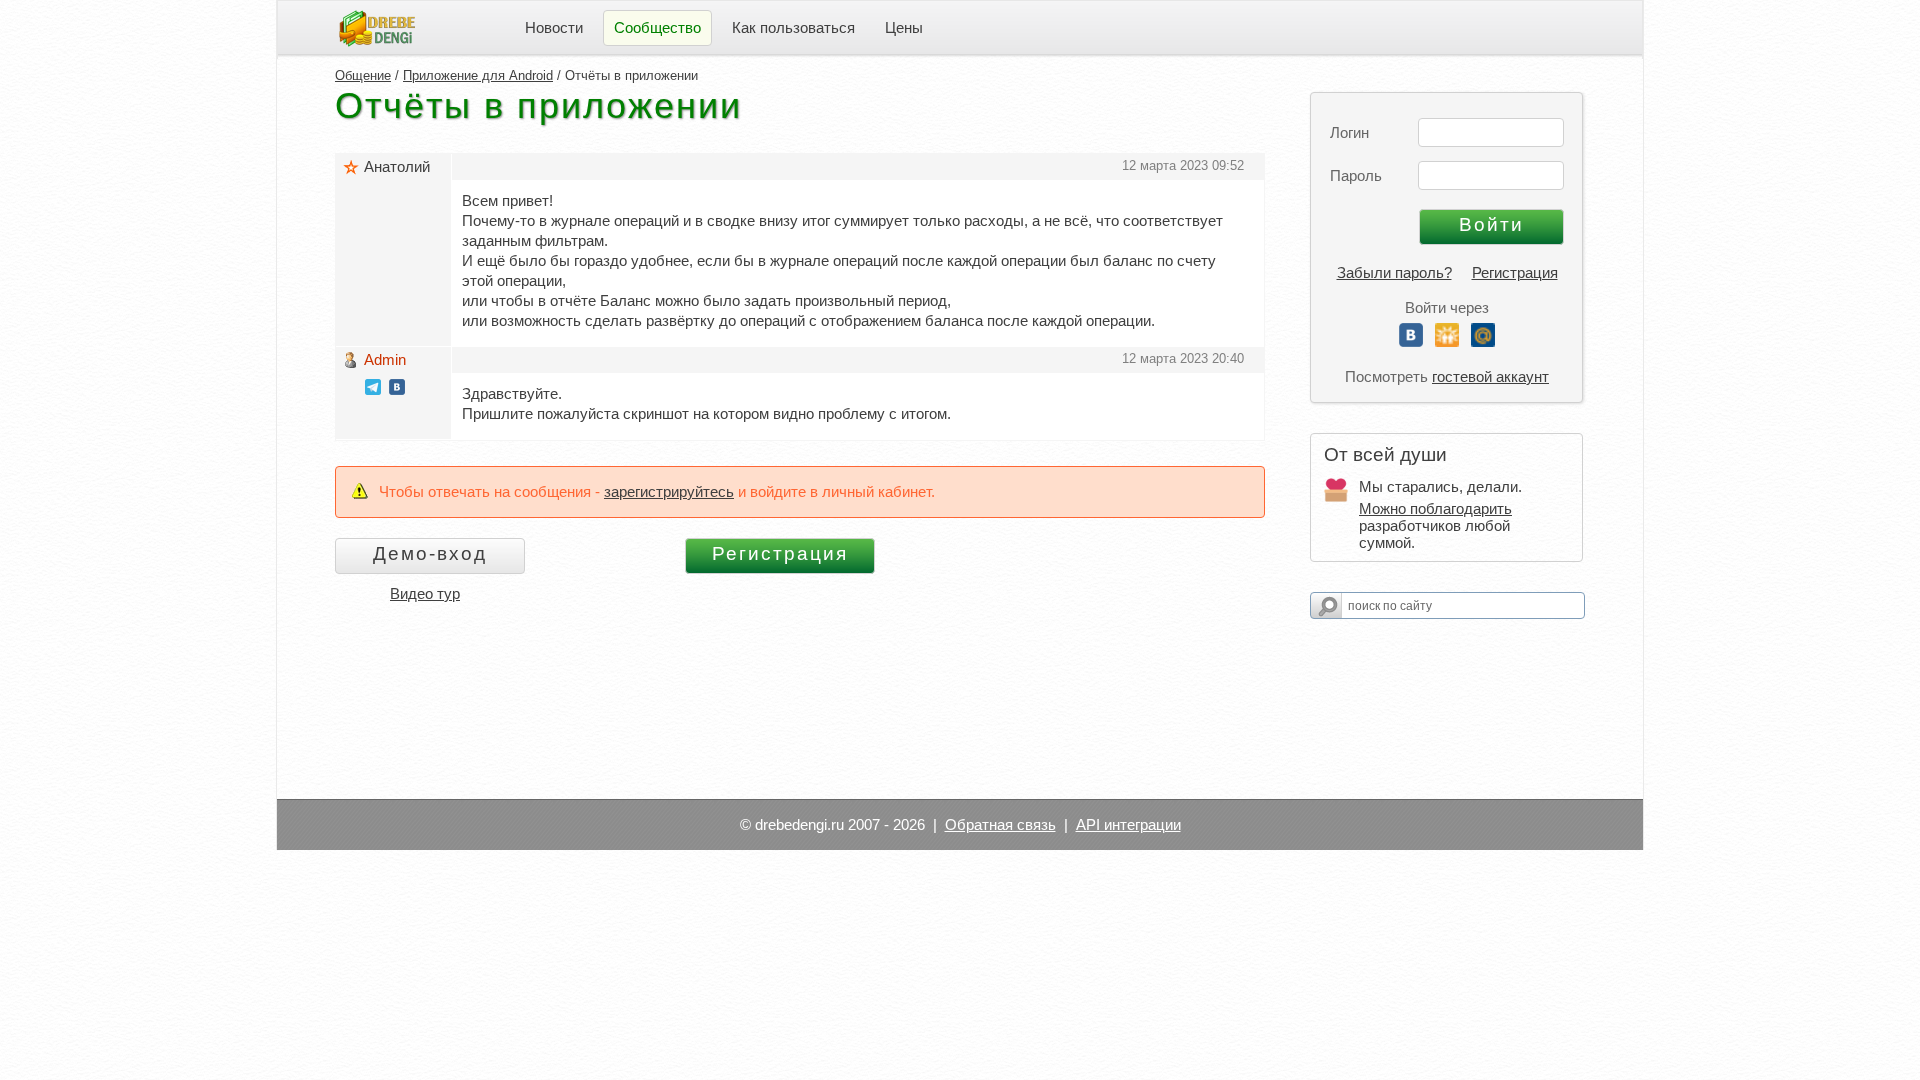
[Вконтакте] (1411, 341)
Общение (363, 75)
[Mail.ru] (1483, 341)
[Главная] (377, 26)
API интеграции (1128, 824)
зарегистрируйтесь (669, 491)
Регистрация (1515, 272)
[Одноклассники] (1447, 341)
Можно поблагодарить (1435, 508)
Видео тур (425, 593)
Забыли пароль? (1394, 272)
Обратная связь (1000, 824)
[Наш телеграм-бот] (373, 389)
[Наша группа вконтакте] (397, 389)
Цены (904, 27)
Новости (554, 27)
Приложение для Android (478, 75)
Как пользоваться (793, 27)
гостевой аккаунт (1490, 376)
